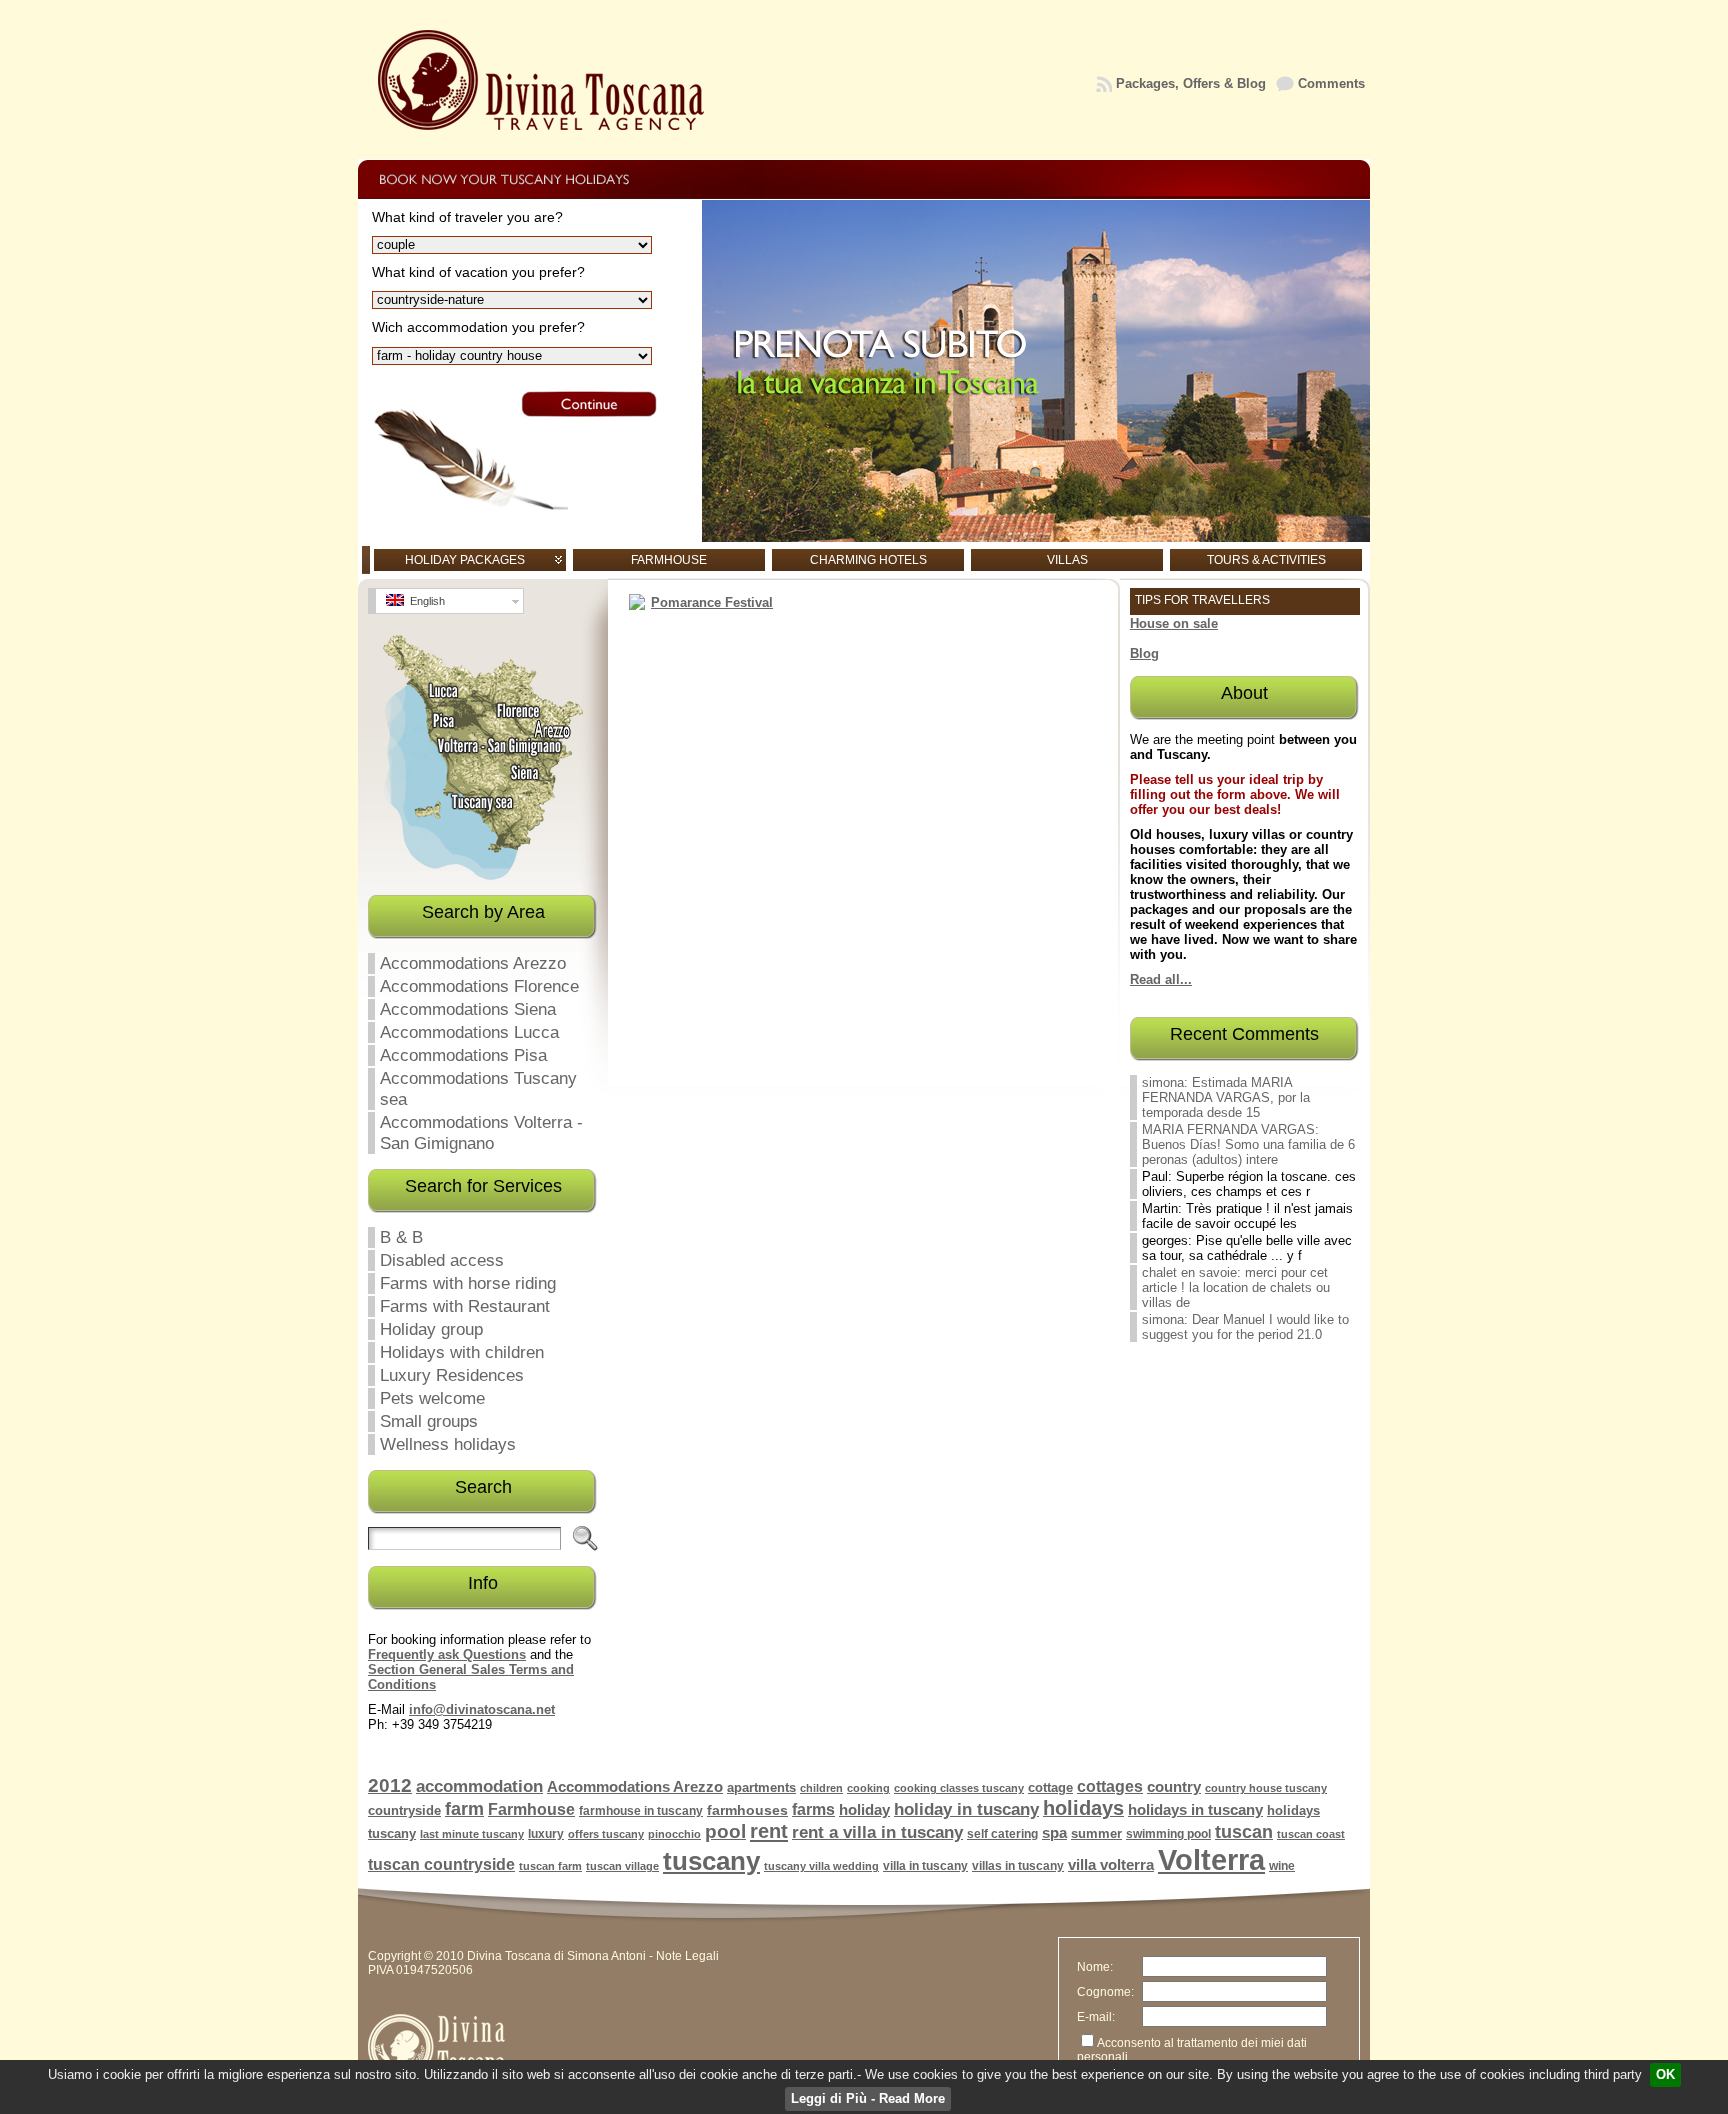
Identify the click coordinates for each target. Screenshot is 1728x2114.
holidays (1083, 1808)
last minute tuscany (472, 1834)
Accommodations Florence (479, 986)
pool (725, 1831)
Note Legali (687, 1956)
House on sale (1174, 623)
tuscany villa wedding (821, 1866)
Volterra (1211, 1859)
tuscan (1244, 1831)
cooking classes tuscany (959, 1788)
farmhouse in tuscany (641, 1811)
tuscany (711, 1861)
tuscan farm (550, 1866)
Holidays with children (462, 1352)
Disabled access (442, 1260)
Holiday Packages (465, 560)
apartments (761, 1787)
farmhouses (747, 1810)
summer (1096, 1833)
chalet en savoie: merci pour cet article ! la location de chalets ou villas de (1236, 1287)
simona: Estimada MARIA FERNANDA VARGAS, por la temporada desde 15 (1226, 1097)
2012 (390, 1785)
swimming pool (1168, 1834)
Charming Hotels (868, 560)
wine (1282, 1866)
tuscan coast (1311, 1834)
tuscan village (622, 1866)
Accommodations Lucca (469, 1032)
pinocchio (674, 1834)
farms (813, 1809)
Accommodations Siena (468, 1009)
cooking (868, 1788)
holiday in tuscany (966, 1809)
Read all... (1161, 979)
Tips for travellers (1202, 600)
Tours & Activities (1266, 560)
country (1174, 1786)
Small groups (429, 1421)
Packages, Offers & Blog (1191, 83)
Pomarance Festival (712, 602)
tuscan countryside (441, 1864)
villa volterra (1111, 1864)
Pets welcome (432, 1398)
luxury (546, 1834)
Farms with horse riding (468, 1283)
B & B (401, 1237)
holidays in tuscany (1195, 1810)
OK (1665, 2074)
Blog (1144, 653)
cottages (1110, 1786)
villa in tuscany (925, 1866)
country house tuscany (1266, 1788)
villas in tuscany (1018, 1866)
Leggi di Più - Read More (868, 2098)
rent (769, 1831)
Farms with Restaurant (465, 1306)
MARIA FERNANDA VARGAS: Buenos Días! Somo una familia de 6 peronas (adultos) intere (1248, 1144)
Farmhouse (669, 560)
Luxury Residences (452, 1375)
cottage (1050, 1787)
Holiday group (431, 1329)
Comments (1331, 83)
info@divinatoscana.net (482, 1709)
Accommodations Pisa (463, 1055)
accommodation (479, 1786)
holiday (864, 1809)
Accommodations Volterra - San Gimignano (481, 1132)
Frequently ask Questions (447, 1654)
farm (464, 1809)
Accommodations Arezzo (473, 963)
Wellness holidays (448, 1444)
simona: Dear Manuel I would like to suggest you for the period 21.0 (1245, 1327)
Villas (1067, 560)
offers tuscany (606, 1834)
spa (1054, 1833)
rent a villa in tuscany (877, 1832)
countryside (404, 1810)
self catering (1002, 1834)
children (821, 1788)
